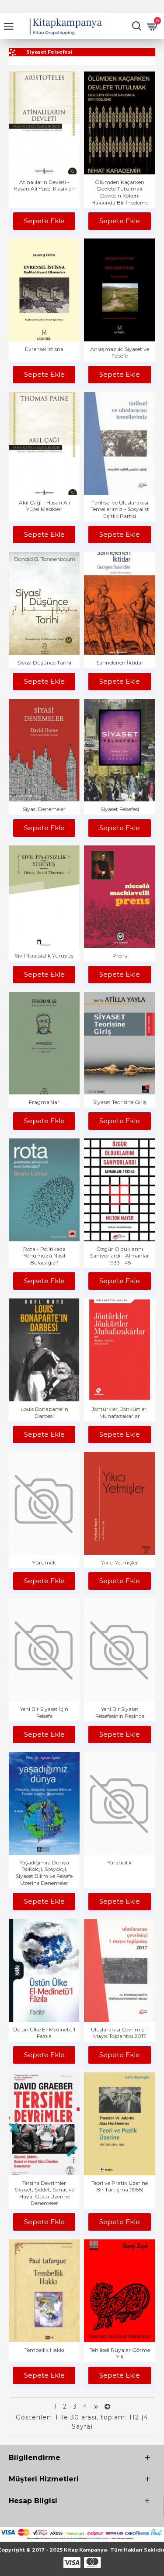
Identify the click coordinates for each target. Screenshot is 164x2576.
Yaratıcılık (120, 1862)
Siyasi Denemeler (44, 809)
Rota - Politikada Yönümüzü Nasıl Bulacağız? (44, 1256)
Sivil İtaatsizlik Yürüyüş (44, 956)
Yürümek (44, 1562)
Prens (120, 956)
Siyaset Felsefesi (120, 809)
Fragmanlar (44, 1102)
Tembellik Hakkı (44, 2350)
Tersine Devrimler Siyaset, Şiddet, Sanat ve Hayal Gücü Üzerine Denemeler (44, 2193)
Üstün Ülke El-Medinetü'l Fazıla (44, 2033)
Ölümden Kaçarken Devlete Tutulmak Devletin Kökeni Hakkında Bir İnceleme (120, 192)
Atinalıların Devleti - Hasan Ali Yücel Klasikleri (44, 186)
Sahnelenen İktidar (120, 663)
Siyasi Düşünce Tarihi (44, 663)
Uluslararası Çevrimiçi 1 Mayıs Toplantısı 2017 (120, 2033)
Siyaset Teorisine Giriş (120, 1102)
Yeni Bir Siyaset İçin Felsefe (44, 1712)
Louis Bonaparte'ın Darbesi (44, 1412)
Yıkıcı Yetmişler (120, 1562)
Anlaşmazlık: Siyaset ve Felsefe (120, 353)
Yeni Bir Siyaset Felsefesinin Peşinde (120, 1712)
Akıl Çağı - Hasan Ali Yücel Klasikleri (44, 506)
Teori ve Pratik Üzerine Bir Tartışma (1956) (120, 2186)
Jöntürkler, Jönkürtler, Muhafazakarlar (120, 1412)
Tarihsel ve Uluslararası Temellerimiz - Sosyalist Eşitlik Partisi (120, 509)
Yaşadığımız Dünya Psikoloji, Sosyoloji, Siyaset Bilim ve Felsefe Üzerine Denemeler (44, 1873)
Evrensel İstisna (44, 349)
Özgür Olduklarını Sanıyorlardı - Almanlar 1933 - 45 (120, 1256)
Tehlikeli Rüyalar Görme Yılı (120, 2353)
